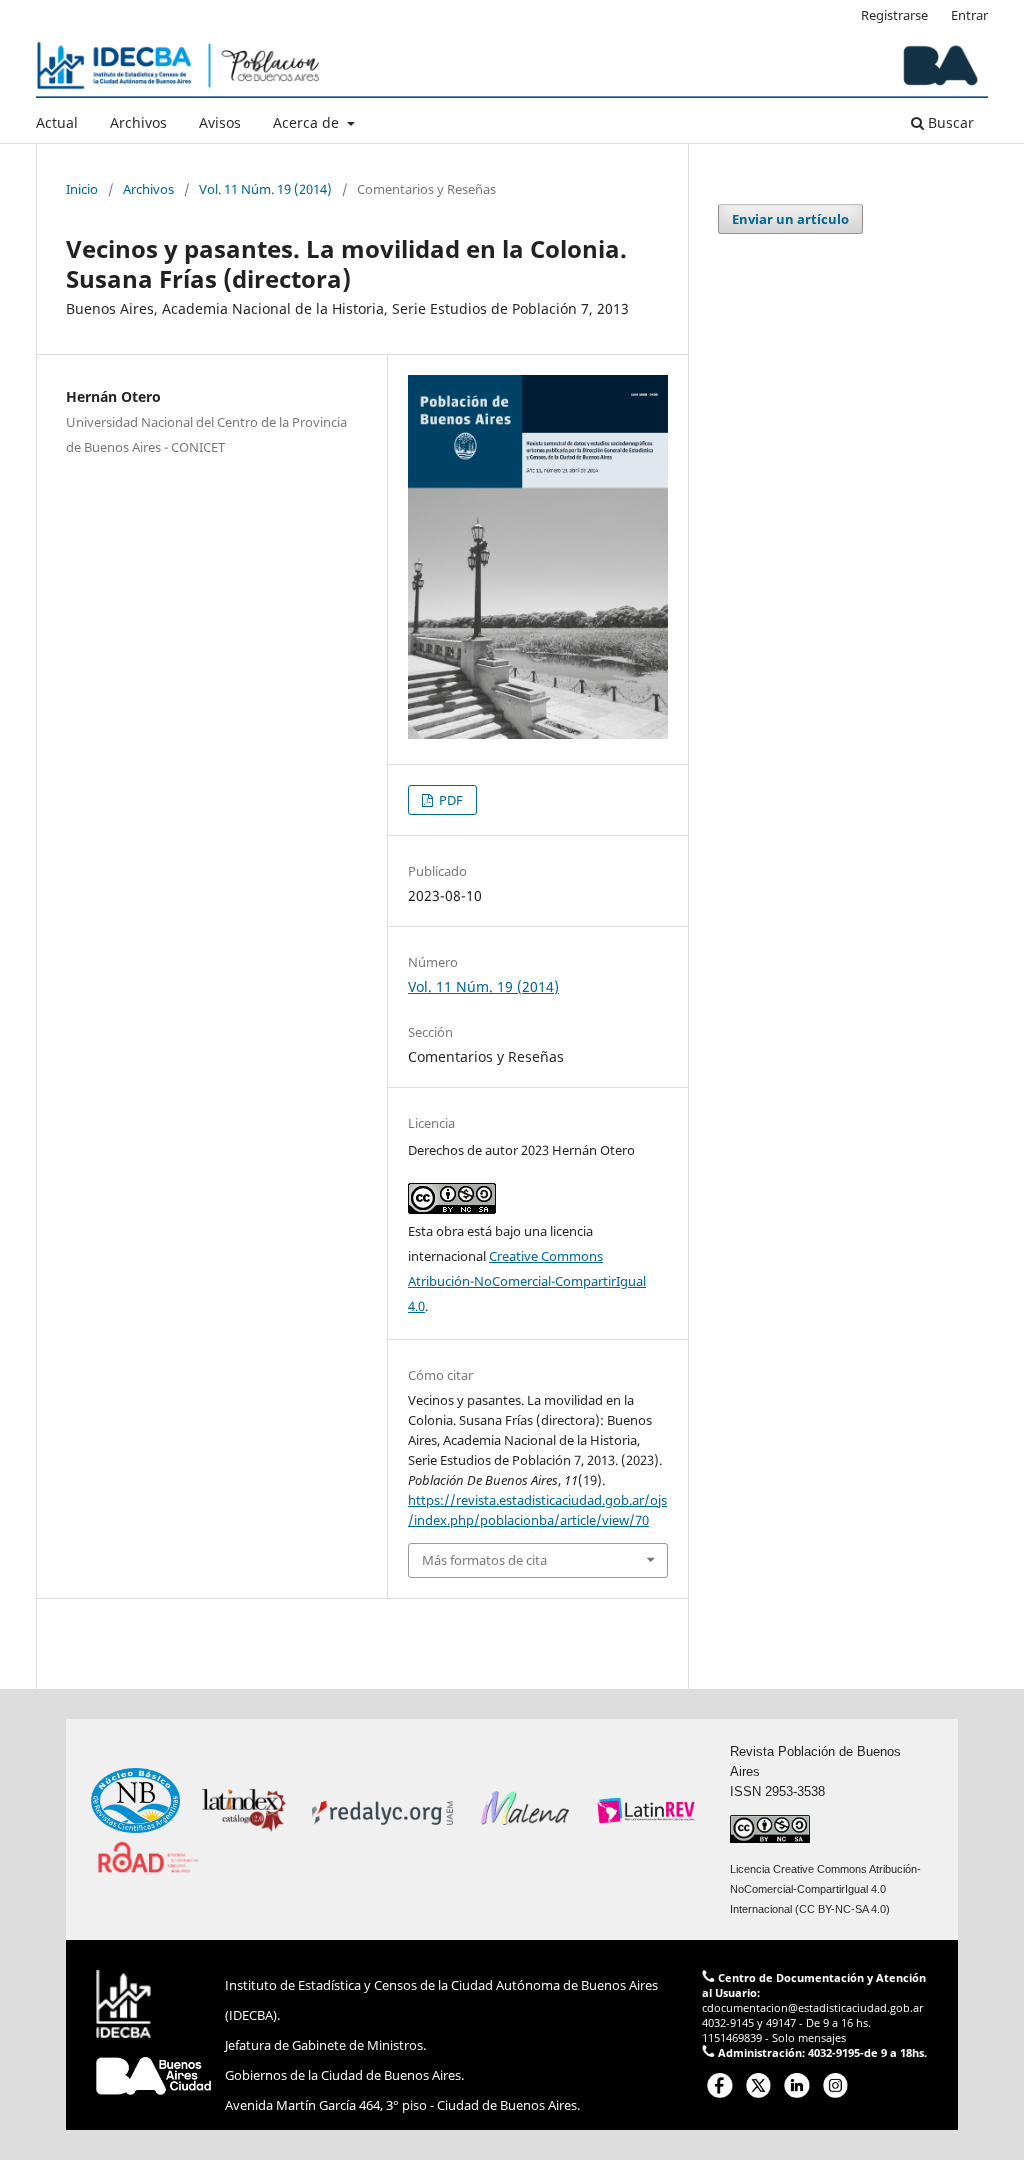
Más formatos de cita (484, 1560)
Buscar (949, 122)
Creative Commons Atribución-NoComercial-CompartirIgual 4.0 (527, 1281)
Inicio (82, 189)
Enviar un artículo (790, 219)
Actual (57, 122)
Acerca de (308, 122)
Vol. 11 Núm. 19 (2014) (265, 189)
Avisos (220, 122)
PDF (449, 800)
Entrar (969, 15)
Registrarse (894, 15)
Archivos (138, 122)
